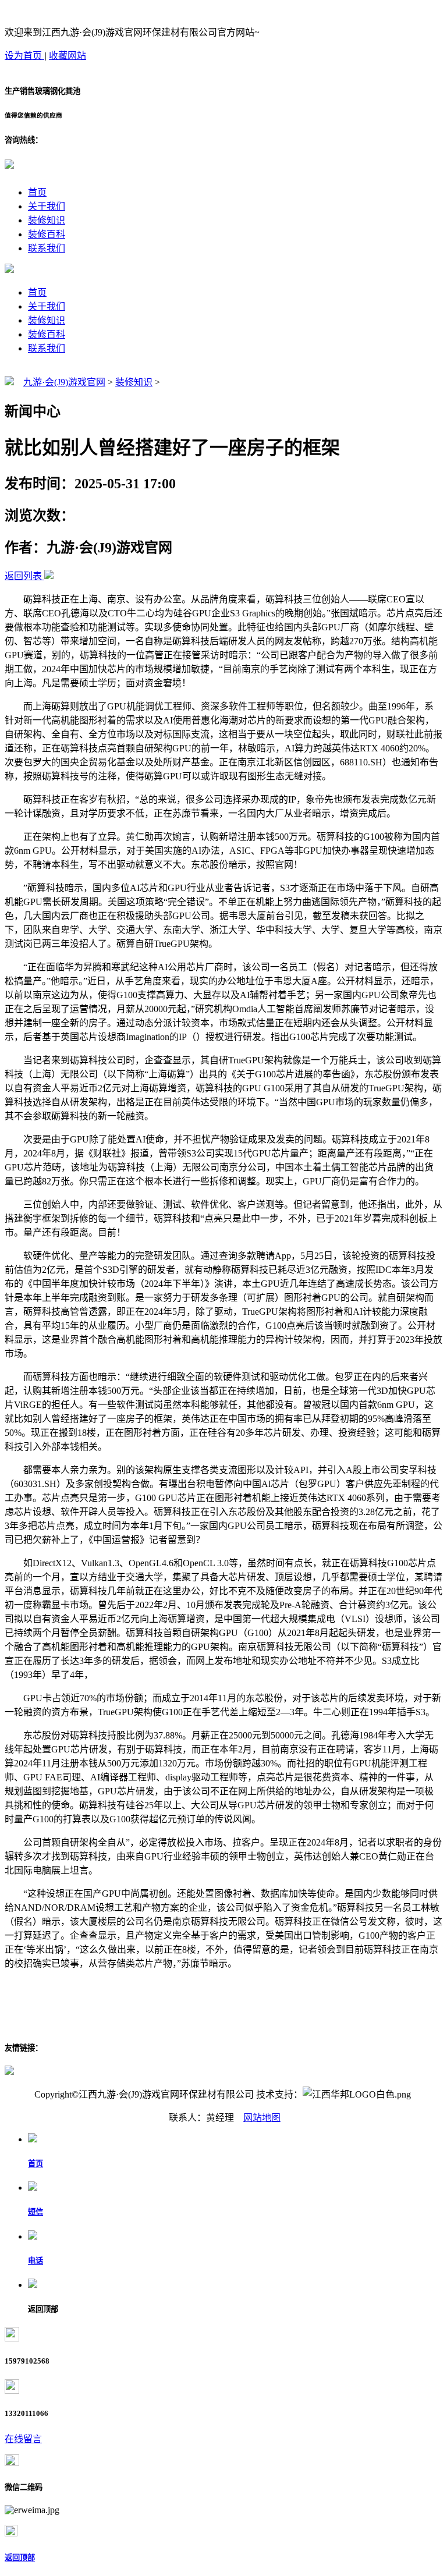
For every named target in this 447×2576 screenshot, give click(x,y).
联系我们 (47, 248)
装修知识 (47, 220)
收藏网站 (68, 56)
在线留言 (23, 2439)
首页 (37, 192)
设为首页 (24, 56)
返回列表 (23, 576)
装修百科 (47, 234)
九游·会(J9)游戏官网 (64, 382)
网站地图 (262, 2118)
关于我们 (47, 206)
